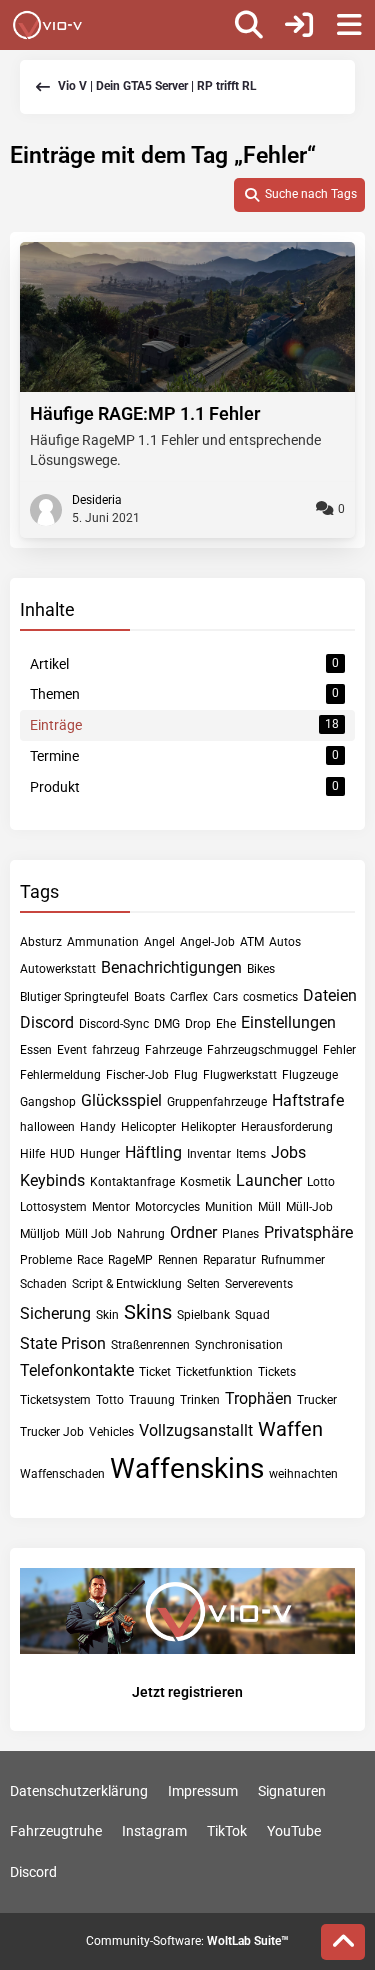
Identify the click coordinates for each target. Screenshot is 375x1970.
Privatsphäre (308, 1232)
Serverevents (259, 1284)
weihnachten (303, 1474)
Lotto (321, 1182)
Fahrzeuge (173, 1050)
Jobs (288, 1152)
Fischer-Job (137, 1075)
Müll (269, 1207)
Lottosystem (53, 1207)
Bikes (261, 969)
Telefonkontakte (77, 1370)
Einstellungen (288, 1022)
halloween (47, 1127)
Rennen (178, 1260)
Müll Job (88, 1234)
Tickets (277, 1372)
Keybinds (52, 1180)
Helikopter (208, 1127)
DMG (167, 1024)
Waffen (290, 1429)
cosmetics (270, 997)
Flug (186, 1075)
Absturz (41, 942)
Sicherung (55, 1313)
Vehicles (111, 1432)
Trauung (152, 1400)
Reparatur (229, 1260)
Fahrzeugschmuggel (262, 1050)
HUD (62, 1154)
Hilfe (32, 1154)
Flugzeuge (310, 1075)
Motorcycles (167, 1207)
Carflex (189, 997)
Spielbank (203, 1315)
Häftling (153, 1152)
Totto (110, 1400)
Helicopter (148, 1127)
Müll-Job (309, 1207)
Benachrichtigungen (171, 967)
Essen (36, 1050)
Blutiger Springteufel (74, 997)
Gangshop (48, 1102)
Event (72, 1050)
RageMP (130, 1260)
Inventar (209, 1154)
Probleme (46, 1260)
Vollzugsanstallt (196, 1430)
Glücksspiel (121, 1100)
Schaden (43, 1284)
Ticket (155, 1372)
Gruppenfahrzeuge (217, 1102)
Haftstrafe (308, 1100)
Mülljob (40, 1234)
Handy (98, 1127)
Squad (252, 1315)
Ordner (193, 1232)
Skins (148, 1312)
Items (251, 1154)
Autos (285, 942)
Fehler (339, 1050)
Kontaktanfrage (132, 1182)
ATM (252, 942)
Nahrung (141, 1234)
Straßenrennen (150, 1345)
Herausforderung (287, 1127)
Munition (229, 1207)
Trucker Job (52, 1432)
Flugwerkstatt (240, 1075)
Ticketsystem (55, 1400)
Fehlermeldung (60, 1075)
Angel (159, 942)
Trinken (200, 1400)
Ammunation (103, 942)
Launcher (269, 1180)
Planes (240, 1234)
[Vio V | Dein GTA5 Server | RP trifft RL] (47, 25)
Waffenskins (187, 1468)
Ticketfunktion (214, 1372)
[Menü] (349, 25)
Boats (149, 997)
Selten (203, 1284)
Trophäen (258, 1398)
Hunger (100, 1154)
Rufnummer (293, 1260)
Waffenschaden (62, 1474)
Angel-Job (207, 942)
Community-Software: (187, 1941)
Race (90, 1260)
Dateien (330, 995)
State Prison (63, 1343)
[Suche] (249, 25)
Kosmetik (205, 1182)
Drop (198, 1024)
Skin (107, 1315)
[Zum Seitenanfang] (343, 1942)
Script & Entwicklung (127, 1284)
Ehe (226, 1024)
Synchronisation (239, 1345)
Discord (47, 1022)
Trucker (317, 1400)
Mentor (111, 1207)
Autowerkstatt (58, 969)
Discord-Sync (114, 1024)
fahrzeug (116, 1050)
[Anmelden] (299, 25)
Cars (225, 997)
